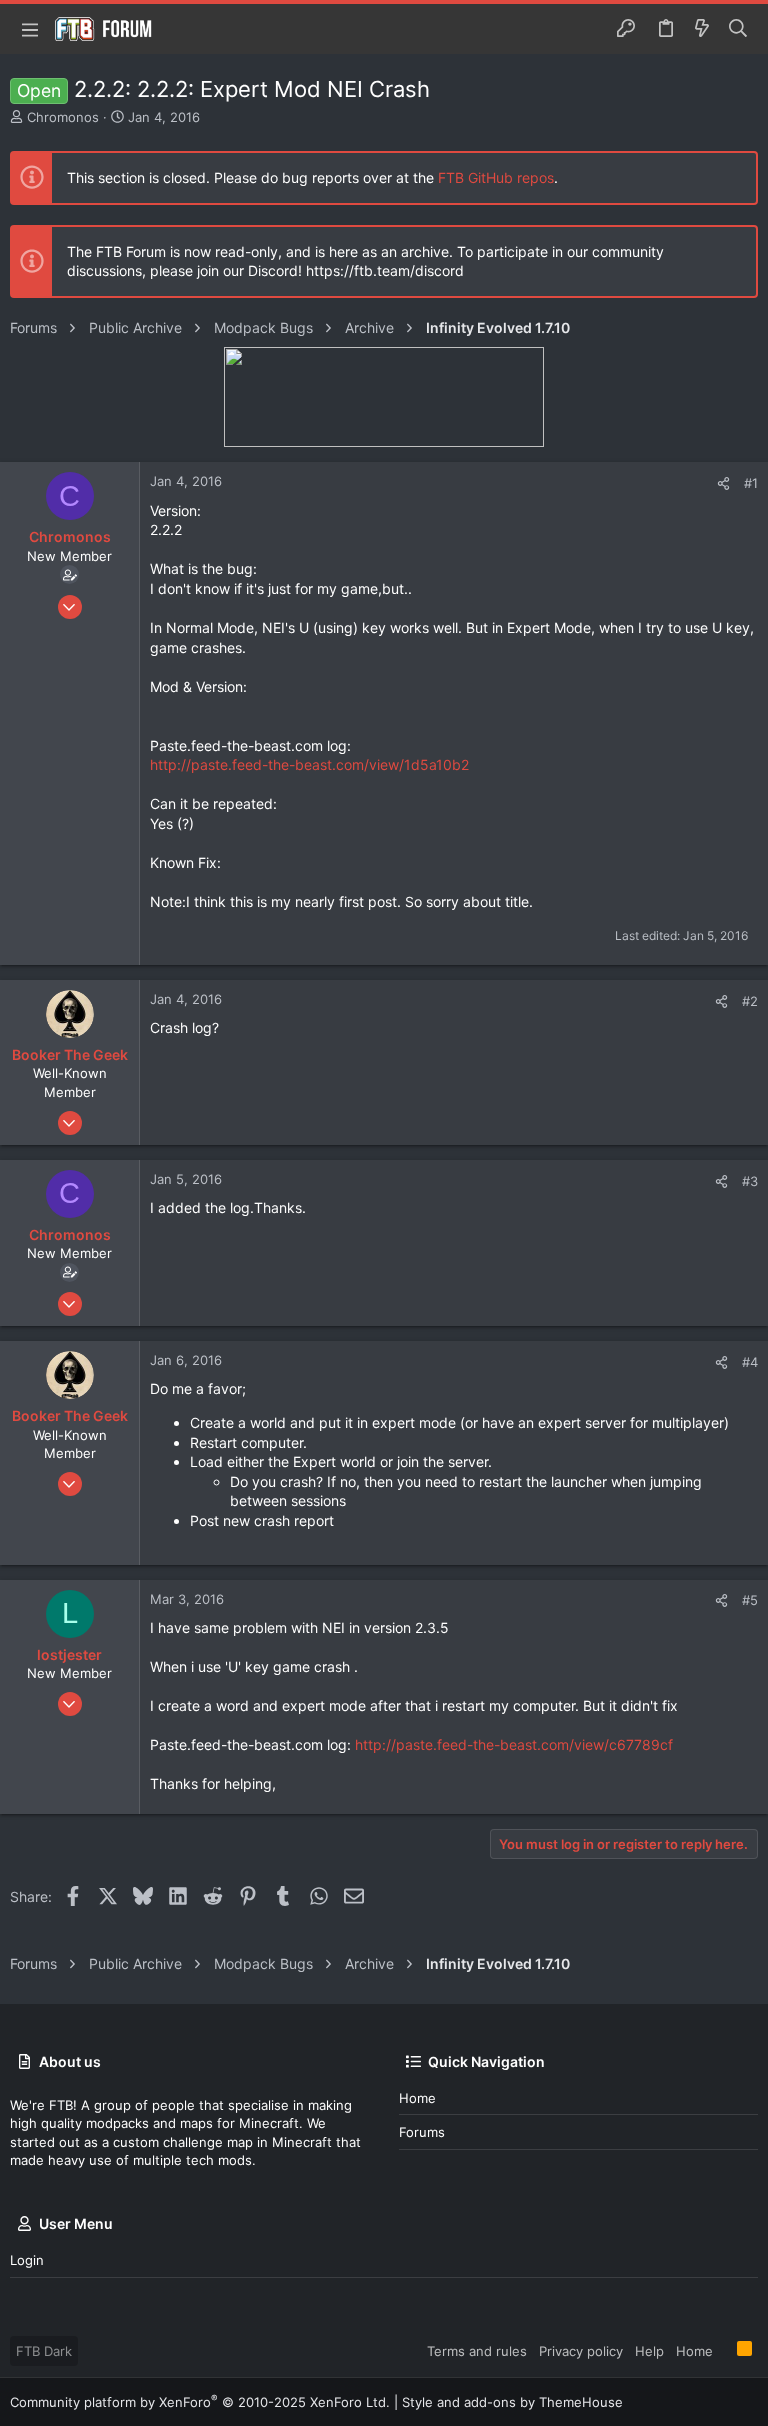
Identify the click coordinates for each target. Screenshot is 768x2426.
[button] (30, 29)
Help (649, 2351)
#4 (750, 1362)
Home (417, 2098)
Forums (422, 2132)
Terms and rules (477, 2351)
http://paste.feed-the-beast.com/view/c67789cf (514, 1744)
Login (27, 2260)
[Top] (725, 2350)
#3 (750, 1181)
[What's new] (702, 29)
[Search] (738, 29)
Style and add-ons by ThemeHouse (512, 2402)
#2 (750, 1001)
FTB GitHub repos (496, 177)
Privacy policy (581, 2351)
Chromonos (63, 117)
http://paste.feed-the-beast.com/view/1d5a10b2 (309, 764)
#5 (750, 1600)
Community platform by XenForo (200, 2402)
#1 (751, 483)
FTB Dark (44, 2351)
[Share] (723, 483)
